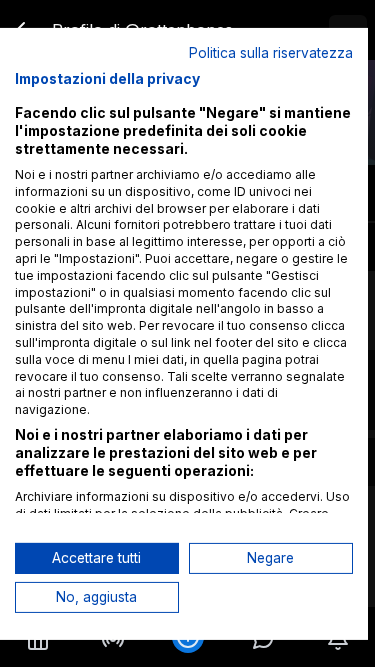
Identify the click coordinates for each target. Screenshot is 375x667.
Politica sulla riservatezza (271, 52)
